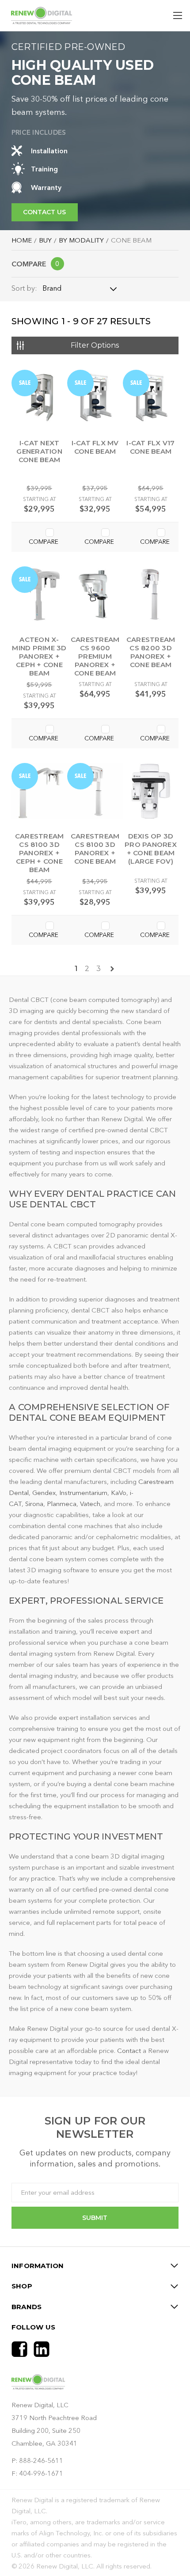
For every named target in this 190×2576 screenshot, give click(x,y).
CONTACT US (44, 212)
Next (112, 969)
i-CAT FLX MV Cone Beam (95, 447)
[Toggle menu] (178, 16)
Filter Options (95, 345)
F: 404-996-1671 (37, 2473)
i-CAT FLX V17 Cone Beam (150, 447)
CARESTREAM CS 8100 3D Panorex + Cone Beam (95, 849)
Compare (36, 264)
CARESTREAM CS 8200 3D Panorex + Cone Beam (151, 652)
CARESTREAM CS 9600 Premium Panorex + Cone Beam (95, 656)
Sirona (34, 1504)
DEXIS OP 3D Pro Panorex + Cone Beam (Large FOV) (151, 849)
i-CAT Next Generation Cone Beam (39, 451)
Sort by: (24, 288)
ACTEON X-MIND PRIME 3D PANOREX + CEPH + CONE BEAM (39, 656)
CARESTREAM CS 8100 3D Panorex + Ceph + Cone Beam (40, 853)
